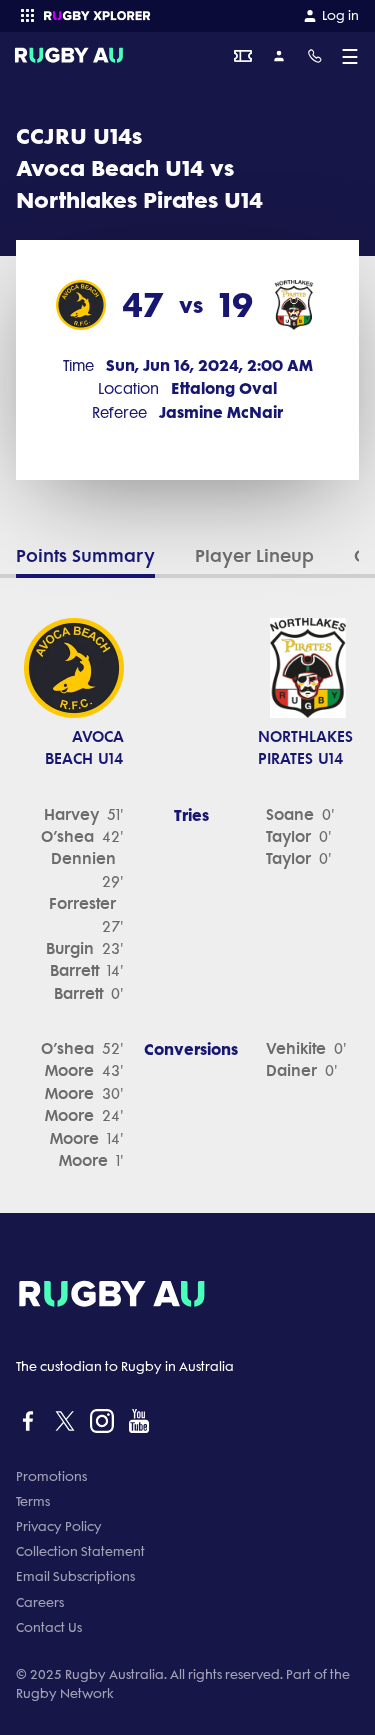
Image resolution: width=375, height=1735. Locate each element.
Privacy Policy (59, 1526)
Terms (33, 1501)
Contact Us (49, 1627)
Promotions (51, 1476)
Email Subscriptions (75, 1576)
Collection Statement (80, 1551)
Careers (40, 1602)
